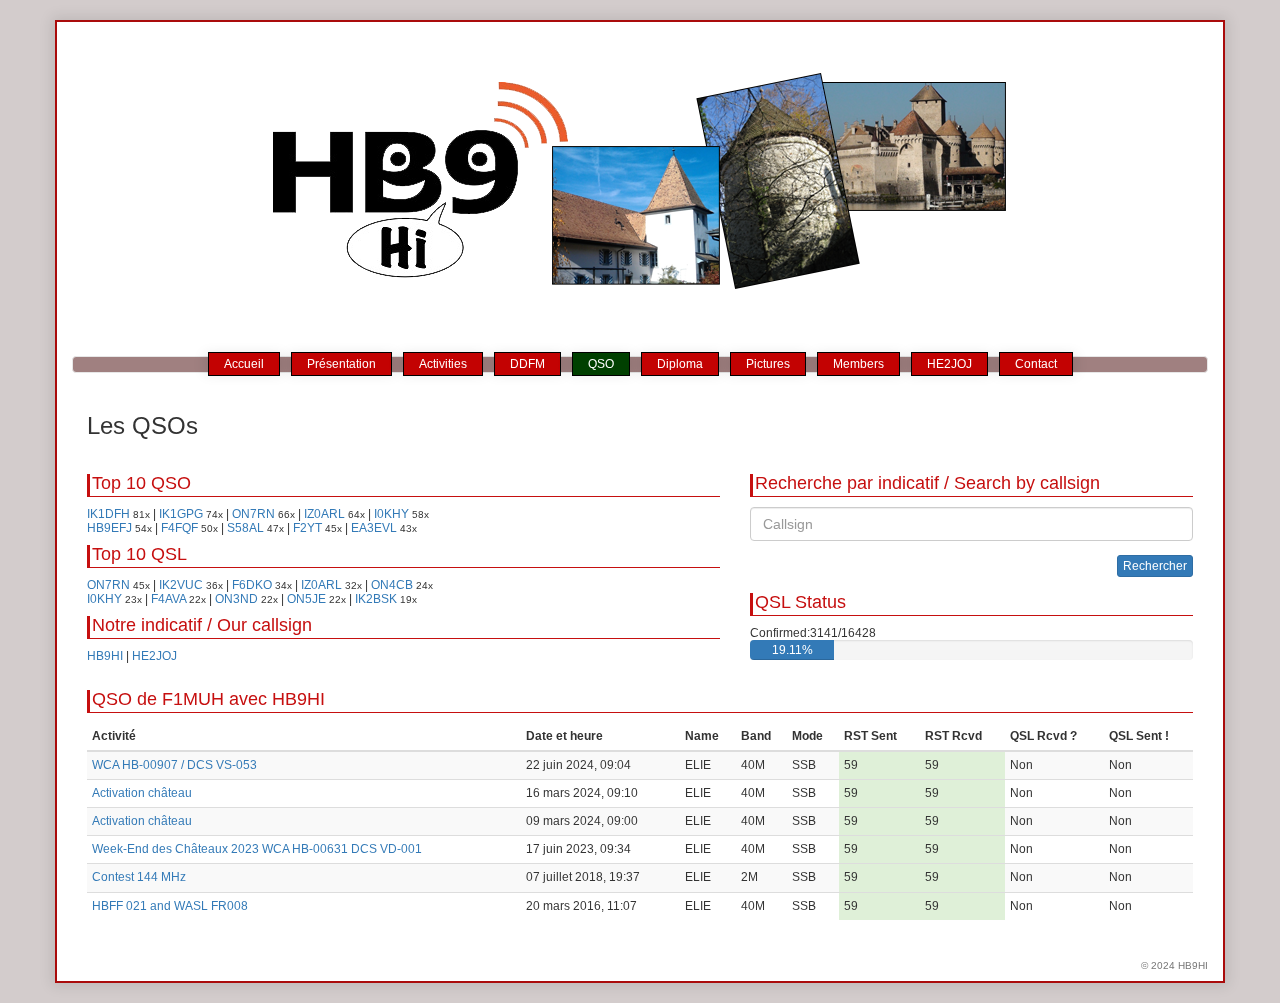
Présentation (341, 364)
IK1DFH (108, 514)
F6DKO (252, 585)
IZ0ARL (324, 514)
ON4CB (392, 585)
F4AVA (168, 599)
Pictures (768, 364)
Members (858, 364)
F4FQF (179, 528)
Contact (1036, 364)
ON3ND (236, 599)
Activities (443, 364)
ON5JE (306, 599)
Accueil (244, 364)
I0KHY (391, 514)
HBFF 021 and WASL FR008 (170, 906)
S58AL (245, 528)
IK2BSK (376, 599)
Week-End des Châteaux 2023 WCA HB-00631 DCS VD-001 (257, 849)
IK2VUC (181, 585)
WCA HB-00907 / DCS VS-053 (174, 765)
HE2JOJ (949, 364)
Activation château (142, 793)
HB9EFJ (109, 528)
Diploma (680, 364)
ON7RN (253, 514)
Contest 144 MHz (139, 877)
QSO (601, 364)
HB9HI (105, 656)
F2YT (307, 528)
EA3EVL (374, 528)
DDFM (527, 364)
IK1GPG (181, 514)
